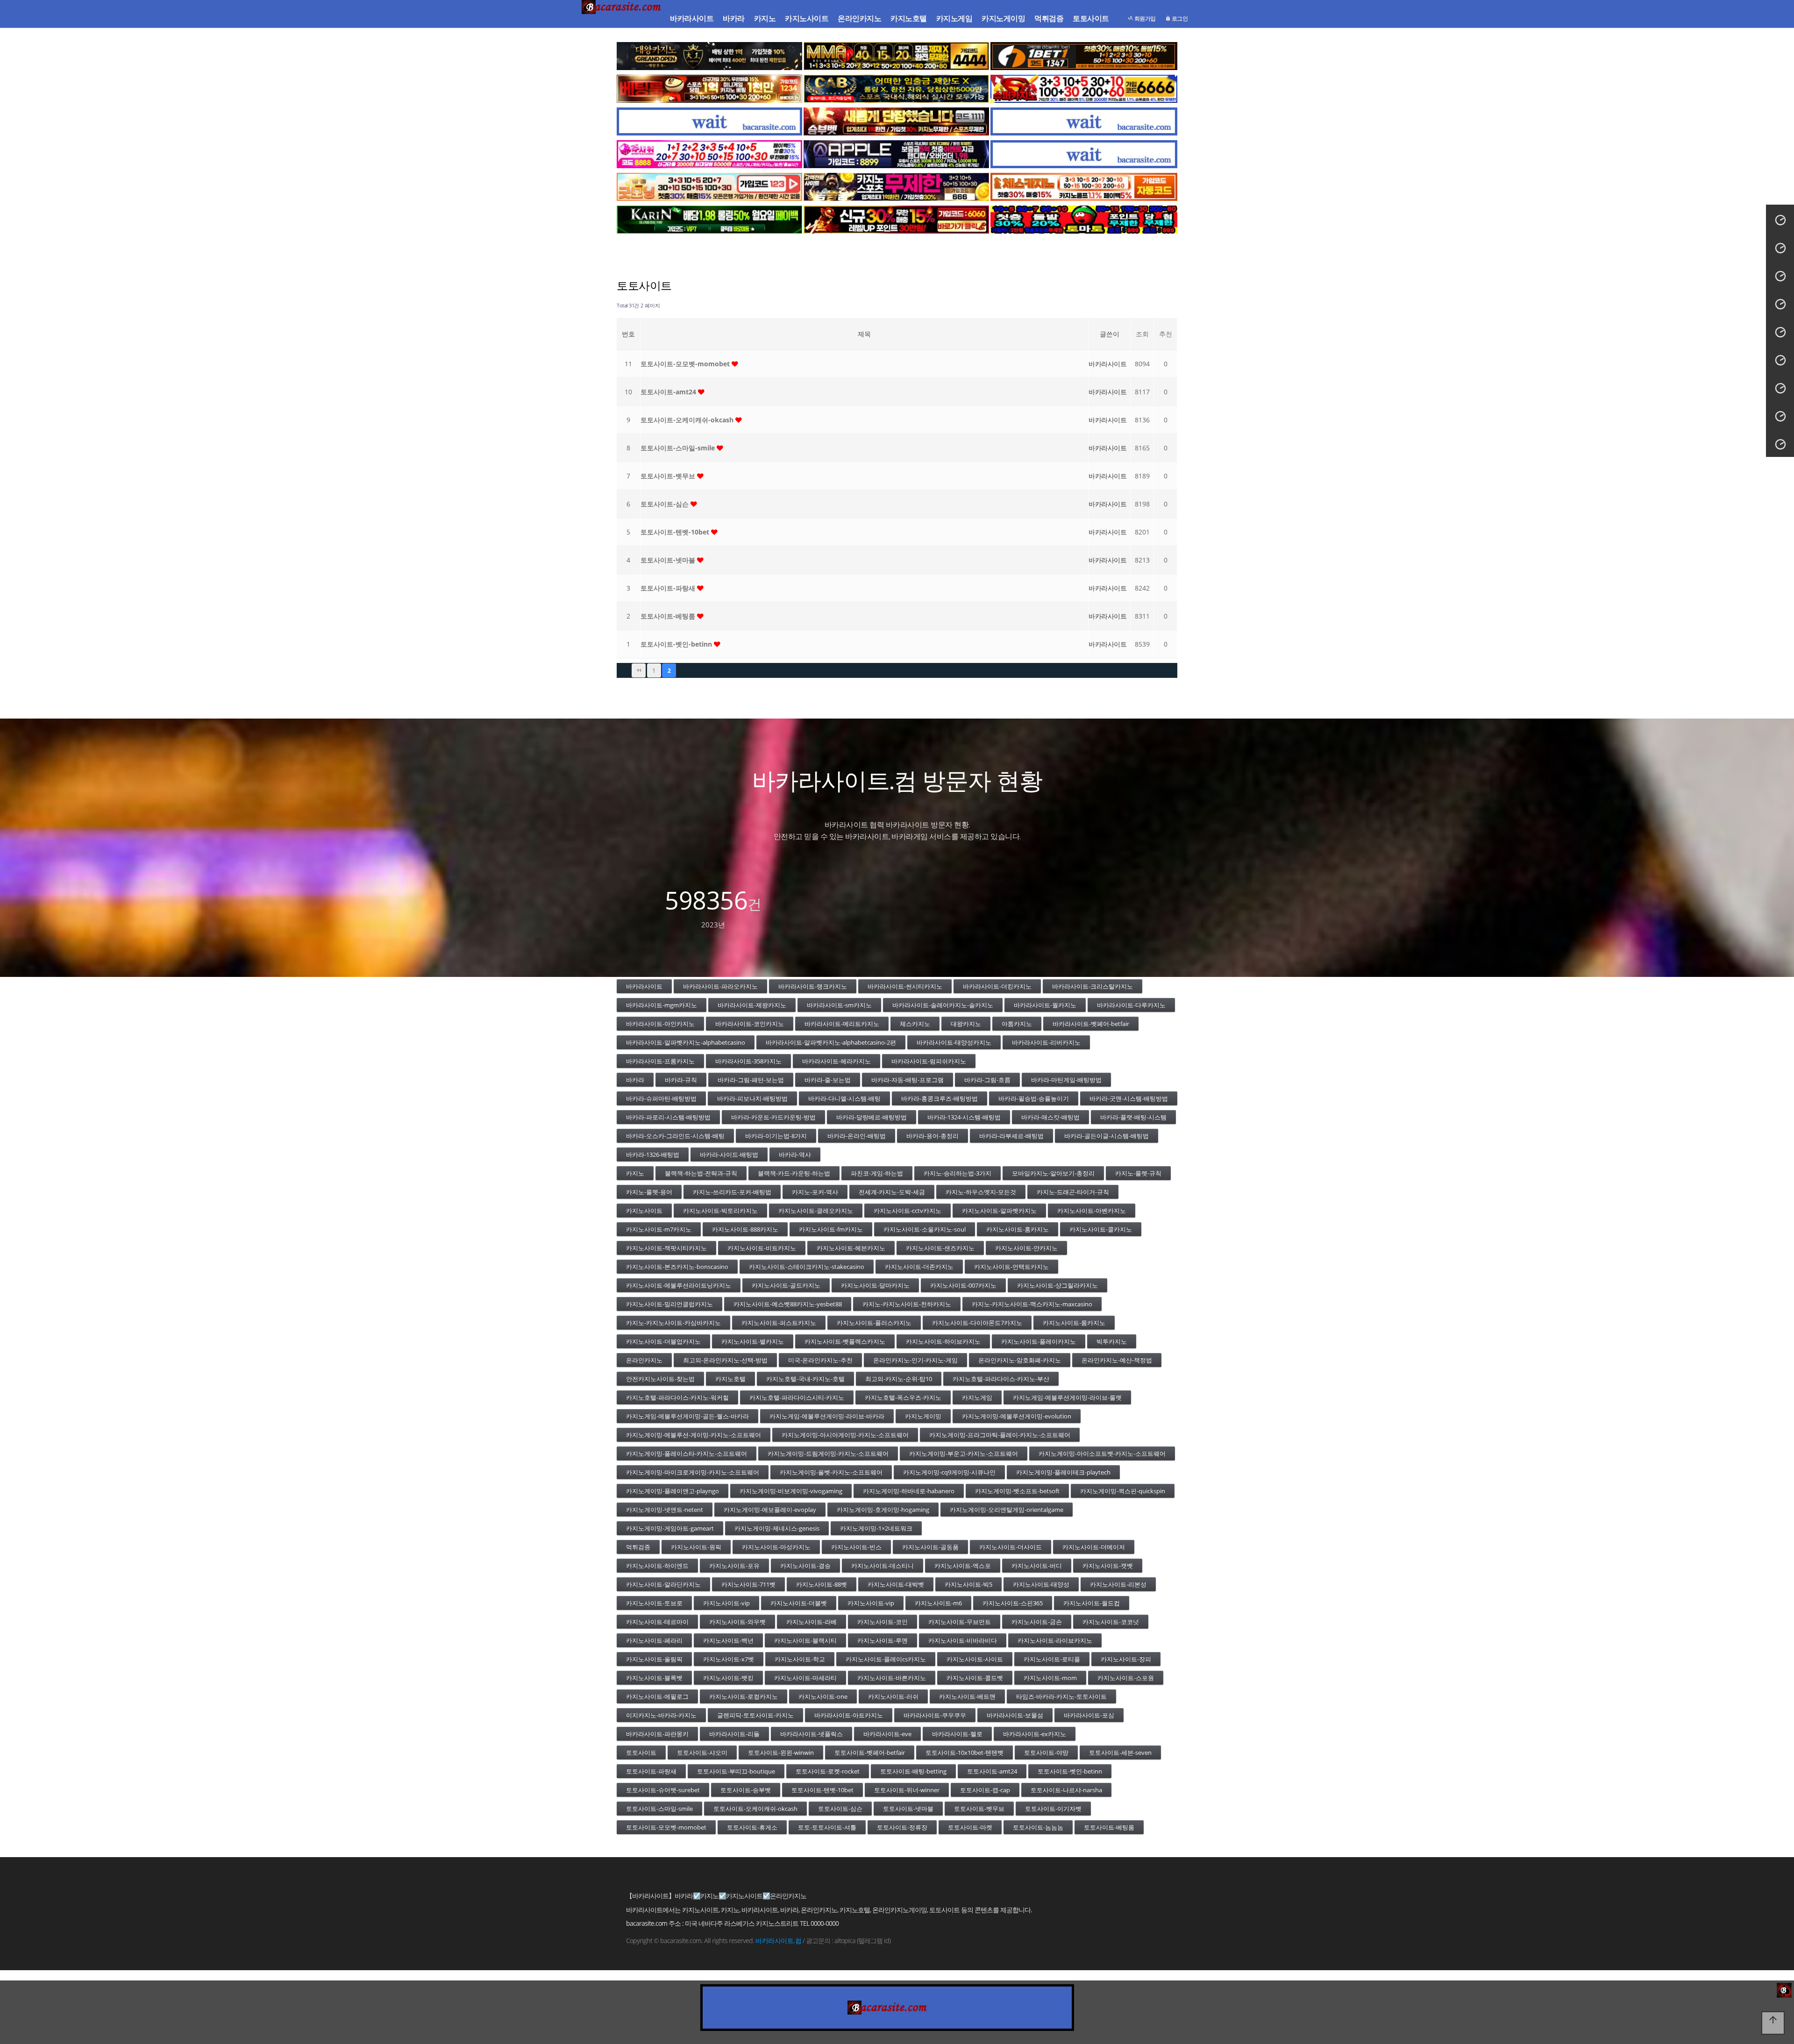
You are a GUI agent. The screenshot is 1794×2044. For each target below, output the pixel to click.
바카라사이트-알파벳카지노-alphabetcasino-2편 (831, 1042)
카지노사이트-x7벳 (729, 1659)
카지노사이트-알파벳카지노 (999, 1211)
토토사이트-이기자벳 (1053, 1809)
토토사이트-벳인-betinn (677, 644)
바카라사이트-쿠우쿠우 (935, 1715)
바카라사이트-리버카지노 (1046, 1042)
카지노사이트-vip (726, 1603)
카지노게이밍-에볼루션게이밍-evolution (1017, 1416)
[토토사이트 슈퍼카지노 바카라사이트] (1084, 89)
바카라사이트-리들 (734, 1734)
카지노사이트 (807, 18)
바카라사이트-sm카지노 (839, 1005)
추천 (1166, 334)
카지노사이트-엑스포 (963, 1566)
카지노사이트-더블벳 (799, 1603)
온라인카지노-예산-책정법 (1117, 1360)
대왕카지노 (966, 1024)
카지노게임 (954, 18)
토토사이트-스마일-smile (679, 448)
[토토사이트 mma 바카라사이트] (896, 56)
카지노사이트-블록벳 (654, 1678)
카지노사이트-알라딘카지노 (663, 1584)
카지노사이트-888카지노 (745, 1229)
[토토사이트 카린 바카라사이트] (709, 220)
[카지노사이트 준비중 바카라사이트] (709, 121)
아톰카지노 (1017, 1024)
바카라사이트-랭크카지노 (813, 986)
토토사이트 (1091, 18)
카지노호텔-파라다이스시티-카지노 (797, 1397)
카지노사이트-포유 (734, 1566)
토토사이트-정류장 (902, 1827)
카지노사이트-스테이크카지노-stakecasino (807, 1267)
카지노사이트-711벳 (748, 1584)
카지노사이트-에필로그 (657, 1696)
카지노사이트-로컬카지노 (744, 1696)
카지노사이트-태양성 (1041, 1584)
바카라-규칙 (681, 1080)
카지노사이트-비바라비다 (963, 1640)
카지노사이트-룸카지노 (1074, 1323)
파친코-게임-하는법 (877, 1173)
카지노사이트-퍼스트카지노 (779, 1323)
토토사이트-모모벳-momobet (686, 364)
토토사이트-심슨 (666, 504)
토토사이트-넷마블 (669, 560)
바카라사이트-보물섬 (1015, 1715)
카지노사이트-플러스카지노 (874, 1323)
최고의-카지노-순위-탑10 (899, 1379)
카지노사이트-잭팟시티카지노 (666, 1248)
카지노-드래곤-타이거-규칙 (1073, 1192)
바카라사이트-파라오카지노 (720, 986)
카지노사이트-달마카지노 (875, 1285)
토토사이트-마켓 (970, 1827)
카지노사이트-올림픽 (654, 1659)
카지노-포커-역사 (815, 1192)
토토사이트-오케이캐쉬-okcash (688, 420)
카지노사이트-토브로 (654, 1603)
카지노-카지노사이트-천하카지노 (907, 1304)
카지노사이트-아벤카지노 (1092, 1211)
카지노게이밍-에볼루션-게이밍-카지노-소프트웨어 (694, 1435)
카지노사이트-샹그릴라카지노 (1057, 1285)
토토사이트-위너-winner (907, 1790)
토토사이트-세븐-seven (1120, 1752)
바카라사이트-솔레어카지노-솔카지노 (943, 1005)
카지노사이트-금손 (1037, 1622)
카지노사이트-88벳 (822, 1584)
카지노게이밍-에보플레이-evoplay (770, 1510)
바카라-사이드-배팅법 (729, 1154)
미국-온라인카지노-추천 (820, 1360)
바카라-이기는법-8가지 (776, 1136)
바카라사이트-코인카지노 (750, 1024)
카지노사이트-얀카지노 (1026, 1248)
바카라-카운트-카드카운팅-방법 (773, 1117)
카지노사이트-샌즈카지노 (940, 1248)
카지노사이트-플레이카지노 (1039, 1341)
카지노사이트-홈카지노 (1018, 1229)
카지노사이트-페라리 (654, 1640)
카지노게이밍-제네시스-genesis (777, 1528)
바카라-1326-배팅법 (653, 1154)
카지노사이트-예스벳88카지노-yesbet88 (788, 1304)
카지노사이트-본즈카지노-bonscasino (677, 1267)
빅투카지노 (1112, 1341)
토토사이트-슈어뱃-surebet (663, 1790)
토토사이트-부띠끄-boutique (736, 1771)
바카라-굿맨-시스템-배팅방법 (1129, 1098)
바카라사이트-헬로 (957, 1734)
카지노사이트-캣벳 (1108, 1566)
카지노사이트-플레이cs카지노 (886, 1659)
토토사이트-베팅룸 (669, 616)
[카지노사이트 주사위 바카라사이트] (709, 154)
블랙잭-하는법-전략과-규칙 (701, 1173)
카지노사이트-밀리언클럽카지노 (669, 1304)
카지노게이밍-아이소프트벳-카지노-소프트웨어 (1102, 1453)
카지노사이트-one (823, 1696)
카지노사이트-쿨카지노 (1101, 1229)
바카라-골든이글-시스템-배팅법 (1107, 1136)
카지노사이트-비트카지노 (762, 1248)
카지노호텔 (909, 18)
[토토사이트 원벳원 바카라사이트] (1084, 56)
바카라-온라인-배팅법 (857, 1136)
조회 (1142, 334)
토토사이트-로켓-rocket (828, 1771)
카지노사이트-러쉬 (893, 1696)
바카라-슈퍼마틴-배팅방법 (661, 1098)
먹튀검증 (1049, 18)
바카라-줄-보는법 (828, 1080)
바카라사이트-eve (887, 1734)
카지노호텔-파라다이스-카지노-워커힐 (677, 1397)
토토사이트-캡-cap (985, 1790)
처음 (639, 670)
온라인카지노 (859, 18)
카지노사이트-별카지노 (753, 1341)
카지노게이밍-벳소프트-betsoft (1017, 1491)
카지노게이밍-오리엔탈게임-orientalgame (1007, 1510)
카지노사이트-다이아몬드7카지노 (977, 1323)
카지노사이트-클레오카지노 (816, 1211)
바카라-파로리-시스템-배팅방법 (668, 1117)
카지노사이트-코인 (883, 1622)
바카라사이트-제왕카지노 (752, 1005)
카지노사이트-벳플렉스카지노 (845, 1341)
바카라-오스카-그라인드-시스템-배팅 (675, 1136)
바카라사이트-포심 (1089, 1715)
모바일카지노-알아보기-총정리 (1053, 1173)
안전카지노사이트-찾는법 (660, 1379)
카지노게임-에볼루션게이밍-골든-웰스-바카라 (687, 1416)
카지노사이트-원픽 (696, 1547)
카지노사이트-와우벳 (737, 1622)
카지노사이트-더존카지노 (919, 1267)
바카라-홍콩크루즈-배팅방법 (940, 1098)
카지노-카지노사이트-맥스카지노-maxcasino (1032, 1304)
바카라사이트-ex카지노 (1035, 1734)
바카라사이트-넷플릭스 (812, 1734)
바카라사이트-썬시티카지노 (905, 986)
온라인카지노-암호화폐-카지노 (1020, 1360)
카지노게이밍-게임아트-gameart (670, 1528)
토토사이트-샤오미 (702, 1752)
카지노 (765, 18)
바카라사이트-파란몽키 (657, 1734)
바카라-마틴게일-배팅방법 (1066, 1080)
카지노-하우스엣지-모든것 (981, 1192)
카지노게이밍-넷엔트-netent (665, 1510)
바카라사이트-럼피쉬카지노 (929, 1061)
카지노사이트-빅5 (968, 1584)
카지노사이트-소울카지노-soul (925, 1229)
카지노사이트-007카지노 (963, 1285)
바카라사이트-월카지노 (1045, 1005)
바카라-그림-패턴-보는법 (751, 1080)
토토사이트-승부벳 (746, 1790)
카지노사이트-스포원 (1126, 1678)
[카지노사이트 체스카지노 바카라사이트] (1084, 187)
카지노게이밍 (1003, 18)
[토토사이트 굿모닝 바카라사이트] (709, 187)
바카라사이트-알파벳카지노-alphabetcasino (686, 1042)
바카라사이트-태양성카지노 (954, 1042)
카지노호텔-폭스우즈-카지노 (903, 1397)
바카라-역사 (795, 1154)
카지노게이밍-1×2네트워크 (876, 1528)
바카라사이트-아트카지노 (849, 1715)
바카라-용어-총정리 (933, 1136)
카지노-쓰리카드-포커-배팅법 (732, 1192)
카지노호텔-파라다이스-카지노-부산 (1001, 1379)
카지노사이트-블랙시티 (805, 1640)
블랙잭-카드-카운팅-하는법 (794, 1173)
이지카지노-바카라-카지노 (661, 1715)
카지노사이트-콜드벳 (975, 1678)
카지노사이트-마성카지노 (776, 1547)
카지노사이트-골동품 (930, 1547)
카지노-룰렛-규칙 (1138, 1173)
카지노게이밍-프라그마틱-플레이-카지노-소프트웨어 (1000, 1435)
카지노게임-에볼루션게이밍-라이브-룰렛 (1067, 1397)
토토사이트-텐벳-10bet (676, 532)
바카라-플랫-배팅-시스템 (1133, 1117)
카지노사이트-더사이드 (1011, 1547)
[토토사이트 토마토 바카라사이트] (1084, 220)
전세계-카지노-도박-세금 (892, 1192)
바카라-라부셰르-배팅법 (1011, 1136)
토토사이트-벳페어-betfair (870, 1752)
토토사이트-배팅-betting (913, 1771)
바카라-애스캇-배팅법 (1050, 1117)
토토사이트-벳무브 (669, 476)
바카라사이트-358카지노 (748, 1061)
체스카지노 (915, 1024)
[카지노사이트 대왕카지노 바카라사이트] (709, 56)
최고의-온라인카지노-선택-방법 (725, 1360)
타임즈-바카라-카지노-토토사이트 (1061, 1696)
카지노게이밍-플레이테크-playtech (1063, 1472)
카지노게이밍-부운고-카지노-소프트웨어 (964, 1453)
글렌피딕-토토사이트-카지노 (755, 1715)
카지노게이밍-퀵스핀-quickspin (1123, 1491)
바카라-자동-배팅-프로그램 (908, 1080)
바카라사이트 (692, 18)
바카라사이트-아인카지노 (660, 1024)
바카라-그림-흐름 (987, 1080)
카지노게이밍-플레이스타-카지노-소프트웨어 (687, 1453)
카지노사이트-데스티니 (883, 1566)
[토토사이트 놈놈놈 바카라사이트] (896, 187)
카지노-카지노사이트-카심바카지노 (673, 1323)
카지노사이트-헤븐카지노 (851, 1248)
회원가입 (1144, 18)
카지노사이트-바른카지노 (892, 1678)
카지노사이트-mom (1050, 1678)
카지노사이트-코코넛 (1111, 1622)
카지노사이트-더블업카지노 (663, 1341)
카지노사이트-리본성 (1118, 1584)
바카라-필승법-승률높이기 (1034, 1098)
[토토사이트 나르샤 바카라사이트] (896, 220)
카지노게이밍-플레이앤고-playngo (673, 1491)
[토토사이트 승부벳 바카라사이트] (896, 121)
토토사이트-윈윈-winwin (781, 1752)
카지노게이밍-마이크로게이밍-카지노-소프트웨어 (693, 1472)
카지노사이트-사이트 (975, 1659)
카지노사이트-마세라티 (805, 1678)
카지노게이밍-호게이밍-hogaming (883, 1510)
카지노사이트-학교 (800, 1659)
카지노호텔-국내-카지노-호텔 (805, 1379)
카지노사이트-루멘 (883, 1640)
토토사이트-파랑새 (669, 588)
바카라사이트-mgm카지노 (662, 1005)
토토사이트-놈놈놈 (1038, 1827)
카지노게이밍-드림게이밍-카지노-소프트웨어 (828, 1453)
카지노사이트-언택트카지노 (1011, 1267)
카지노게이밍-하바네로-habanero (909, 1491)
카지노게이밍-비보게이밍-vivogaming (791, 1491)
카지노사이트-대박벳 (896, 1584)
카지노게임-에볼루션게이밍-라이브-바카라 (827, 1416)
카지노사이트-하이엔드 (657, 1566)
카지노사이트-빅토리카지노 (720, 1211)
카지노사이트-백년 (728, 1640)
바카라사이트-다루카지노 (1131, 1005)
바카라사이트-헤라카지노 (836, 1061)
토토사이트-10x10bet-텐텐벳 (965, 1752)
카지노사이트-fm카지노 (831, 1229)
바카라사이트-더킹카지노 (997, 986)
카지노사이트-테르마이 (657, 1622)
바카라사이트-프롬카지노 (660, 1061)
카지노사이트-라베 (812, 1622)
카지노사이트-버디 (1037, 1566)
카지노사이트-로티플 (1052, 1659)
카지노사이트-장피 (1126, 1659)
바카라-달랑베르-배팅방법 (872, 1117)
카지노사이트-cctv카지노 (908, 1211)
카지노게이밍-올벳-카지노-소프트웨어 (831, 1472)
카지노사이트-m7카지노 (659, 1229)
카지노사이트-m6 (938, 1603)
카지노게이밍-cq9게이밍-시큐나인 (949, 1472)
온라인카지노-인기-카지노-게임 (915, 1360)
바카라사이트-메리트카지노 (842, 1024)
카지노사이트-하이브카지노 (943, 1341)
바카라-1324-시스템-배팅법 (964, 1117)
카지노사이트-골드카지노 (786, 1285)
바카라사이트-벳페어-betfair (1091, 1024)
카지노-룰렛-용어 (649, 1192)
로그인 (1179, 18)
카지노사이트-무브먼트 (960, 1622)
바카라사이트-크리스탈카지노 (1093, 986)
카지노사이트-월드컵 (1092, 1603)
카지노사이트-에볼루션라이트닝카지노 (679, 1285)
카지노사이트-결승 (805, 1566)
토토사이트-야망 (1046, 1752)
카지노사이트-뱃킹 (728, 1678)
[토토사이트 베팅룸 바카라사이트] (709, 89)
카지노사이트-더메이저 (1094, 1547)
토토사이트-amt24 (669, 392)
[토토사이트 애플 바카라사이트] (896, 154)
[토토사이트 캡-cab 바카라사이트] (896, 89)
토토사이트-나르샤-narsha (1066, 1790)
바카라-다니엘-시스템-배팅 (844, 1098)
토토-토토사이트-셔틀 (827, 1827)
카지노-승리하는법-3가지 (958, 1173)
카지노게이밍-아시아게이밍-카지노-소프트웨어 (845, 1435)
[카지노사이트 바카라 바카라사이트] (623, 19)
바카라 (734, 18)
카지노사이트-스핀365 (1013, 1603)
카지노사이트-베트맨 (967, 1696)
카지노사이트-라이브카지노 (1055, 1640)
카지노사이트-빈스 (856, 1547)
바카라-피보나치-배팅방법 (752, 1098)
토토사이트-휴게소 (752, 1827)
